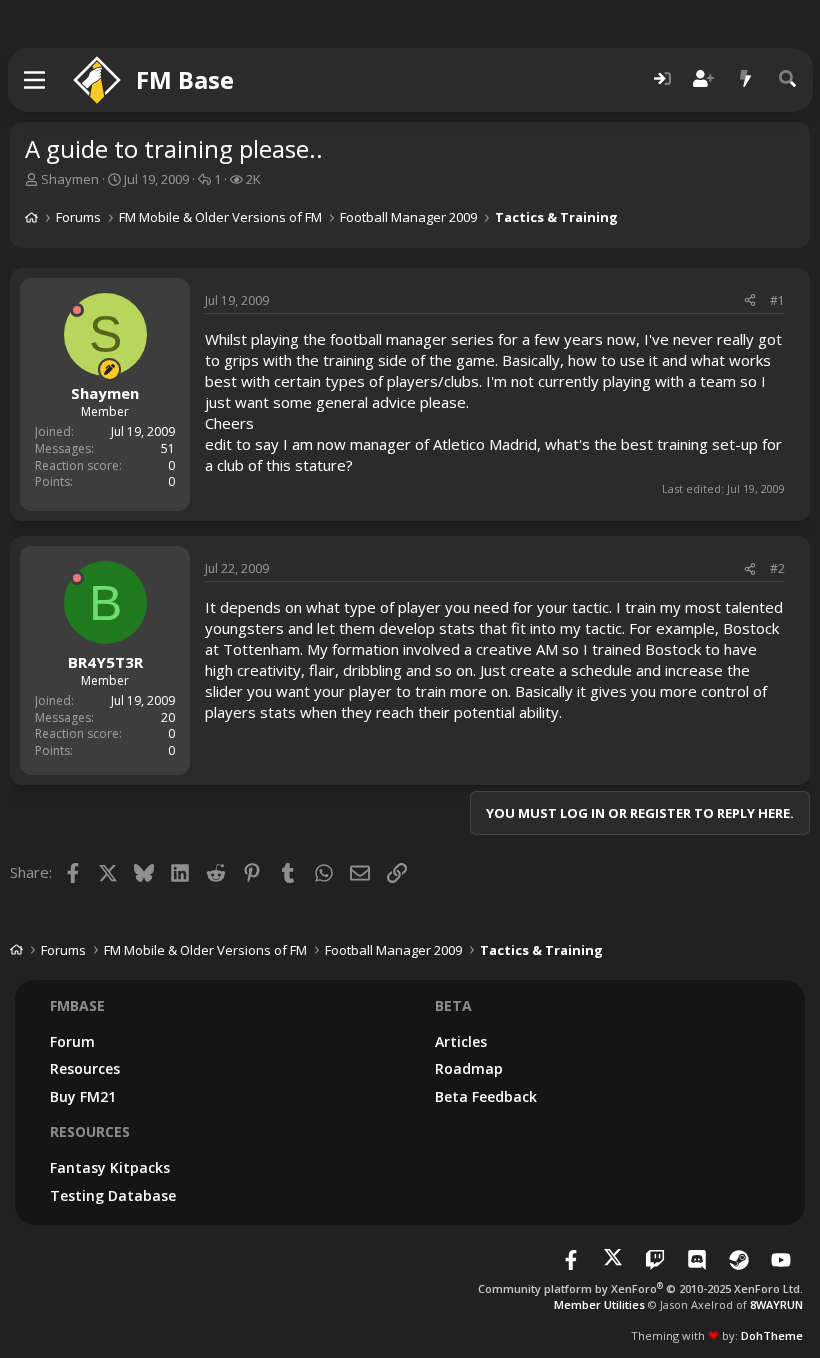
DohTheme (772, 1335)
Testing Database (113, 1195)
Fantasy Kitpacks (110, 1167)
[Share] (750, 301)
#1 (777, 300)
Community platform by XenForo (640, 1288)
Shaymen (70, 179)
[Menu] (35, 80)
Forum (72, 1041)
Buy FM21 (83, 1096)
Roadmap (469, 1068)
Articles (461, 1041)
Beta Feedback (486, 1096)
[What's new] (746, 79)
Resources (85, 1068)
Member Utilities (599, 1304)
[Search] (788, 79)
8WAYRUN (776, 1304)
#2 (777, 568)
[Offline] (77, 310)
